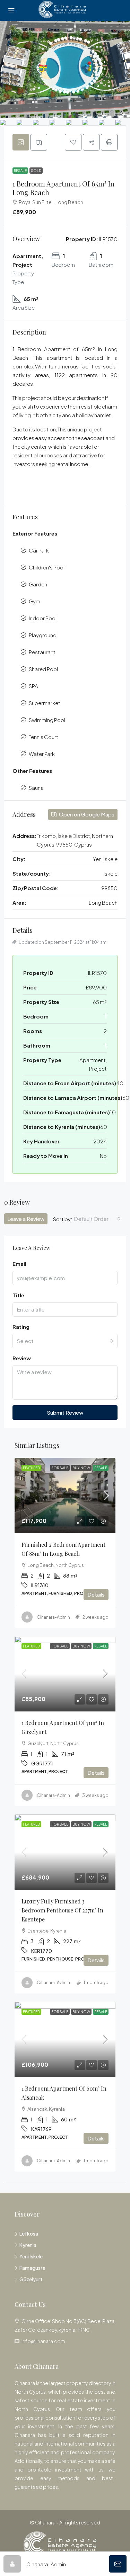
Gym (34, 601)
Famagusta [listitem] (32, 2268)
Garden (38, 584)
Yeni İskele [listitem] (31, 2256)
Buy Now (81, 1468)
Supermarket (45, 703)
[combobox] (97, 1219)
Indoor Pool (43, 618)
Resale (20, 171)
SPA (33, 686)
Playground (43, 635)
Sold (36, 171)
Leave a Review (26, 1219)
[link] (65, 1496)
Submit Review (65, 1412)
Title (18, 1295)
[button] (73, 142)
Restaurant (42, 652)
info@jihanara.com (43, 2341)
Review (22, 1358)
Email (19, 1264)
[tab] (21, 142)
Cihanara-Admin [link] (53, 1617)
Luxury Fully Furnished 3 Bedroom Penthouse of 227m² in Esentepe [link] (62, 1910)
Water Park (42, 754)
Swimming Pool (47, 720)
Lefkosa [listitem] (29, 2234)
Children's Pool (47, 567)
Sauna (36, 788)
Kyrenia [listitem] (28, 2245)
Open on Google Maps (86, 814)
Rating (21, 1327)
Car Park (39, 550)
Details (96, 1594)
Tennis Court (44, 737)
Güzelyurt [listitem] (31, 2279)
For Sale (60, 1468)
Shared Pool (43, 669)
